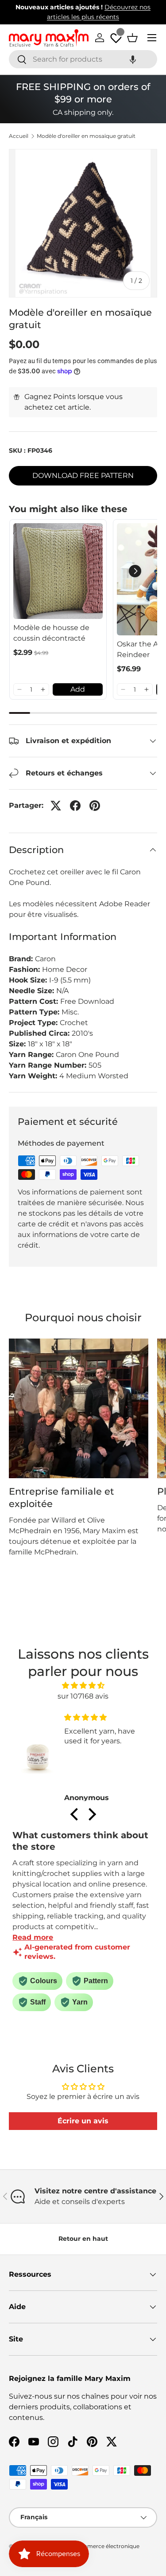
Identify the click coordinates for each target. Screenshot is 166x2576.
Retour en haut (83, 2239)
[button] (133, 59)
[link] (58, 571)
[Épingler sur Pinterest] (95, 806)
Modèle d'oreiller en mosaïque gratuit (86, 136)
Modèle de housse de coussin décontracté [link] (51, 633)
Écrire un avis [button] (83, 2121)
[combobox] (83, 59)
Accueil (19, 136)
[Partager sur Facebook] (75, 806)
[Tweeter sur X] (56, 806)
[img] (83, 1685)
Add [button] (78, 689)
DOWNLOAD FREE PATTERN (83, 476)
